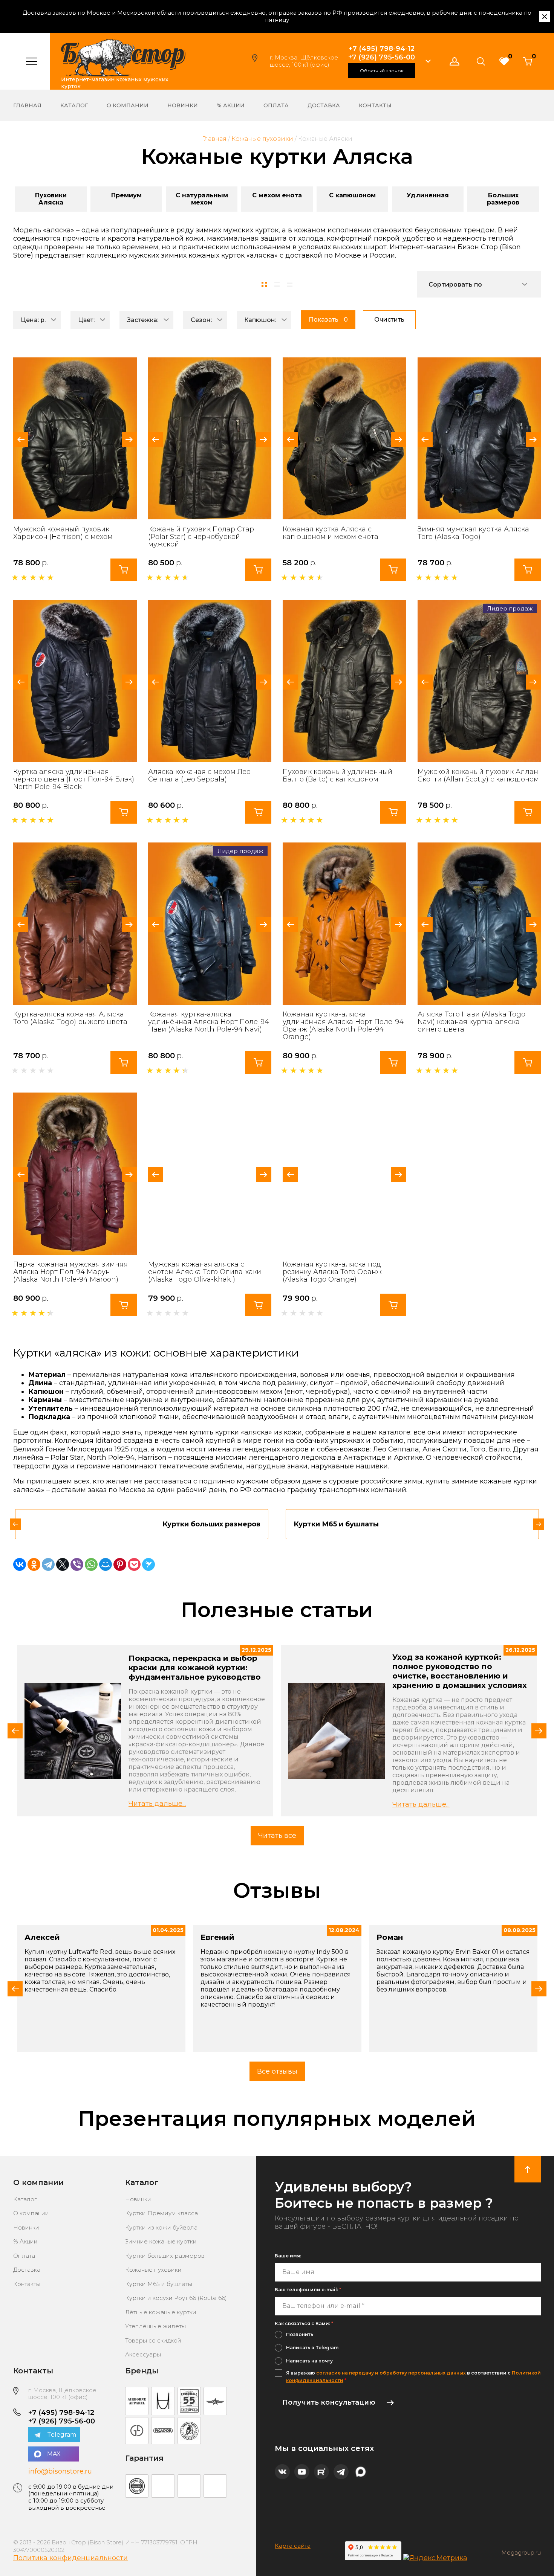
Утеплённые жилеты (155, 2326)
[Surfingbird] (148, 1564)
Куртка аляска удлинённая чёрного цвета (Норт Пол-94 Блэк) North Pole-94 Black (74, 779)
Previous (21, 440)
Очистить (389, 320)
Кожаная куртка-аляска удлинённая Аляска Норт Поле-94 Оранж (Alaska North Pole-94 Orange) (343, 1026)
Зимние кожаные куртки (161, 2241)
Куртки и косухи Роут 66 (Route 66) (176, 2298)
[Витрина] (264, 284)
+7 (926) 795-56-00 (382, 57)
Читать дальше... (157, 1804)
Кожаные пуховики (153, 2270)
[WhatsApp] (91, 1564)
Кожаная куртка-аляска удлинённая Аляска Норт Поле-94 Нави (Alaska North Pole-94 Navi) (209, 1022)
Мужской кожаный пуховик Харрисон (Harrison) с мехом (63, 533)
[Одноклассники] (34, 1564)
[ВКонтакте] (20, 1564)
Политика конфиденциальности (70, 2558)
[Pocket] (134, 1564)
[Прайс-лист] (290, 284)
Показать (328, 320)
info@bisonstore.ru (60, 2471)
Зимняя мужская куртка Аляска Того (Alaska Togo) (473, 533)
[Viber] (77, 1564)
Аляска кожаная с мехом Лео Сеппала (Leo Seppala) (199, 775)
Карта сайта (293, 2546)
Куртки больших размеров (165, 2256)
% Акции (231, 105)
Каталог (74, 105)
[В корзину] (124, 570)
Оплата (276, 105)
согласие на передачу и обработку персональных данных (391, 2373)
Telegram (62, 2435)
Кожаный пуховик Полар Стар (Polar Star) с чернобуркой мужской (201, 537)
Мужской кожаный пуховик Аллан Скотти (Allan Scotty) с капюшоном (478, 775)
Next (129, 440)
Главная (27, 105)
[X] (63, 1564)
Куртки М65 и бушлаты (159, 2284)
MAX (54, 2454)
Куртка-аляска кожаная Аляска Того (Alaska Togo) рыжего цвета (70, 1018)
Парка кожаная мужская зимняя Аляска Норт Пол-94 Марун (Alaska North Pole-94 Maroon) (70, 1272)
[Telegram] (48, 1564)
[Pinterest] (120, 1564)
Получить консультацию (329, 2402)
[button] (428, 61)
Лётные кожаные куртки (161, 2312)
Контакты (375, 105)
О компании (128, 105)
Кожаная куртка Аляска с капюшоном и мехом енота (331, 533)
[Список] (277, 284)
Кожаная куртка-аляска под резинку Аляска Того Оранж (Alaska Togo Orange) (332, 1272)
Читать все (277, 1836)
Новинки (183, 105)
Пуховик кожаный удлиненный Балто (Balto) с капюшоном (337, 775)
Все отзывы (277, 2071)
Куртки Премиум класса (161, 2213)
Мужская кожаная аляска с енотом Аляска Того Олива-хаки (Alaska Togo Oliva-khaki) (205, 1272)
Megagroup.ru (521, 2553)
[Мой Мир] (106, 1564)
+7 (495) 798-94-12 (382, 49)
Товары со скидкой (153, 2340)
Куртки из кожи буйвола (161, 2227)
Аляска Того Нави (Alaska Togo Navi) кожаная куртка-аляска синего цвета (471, 1022)
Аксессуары (143, 2354)
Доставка (324, 105)
